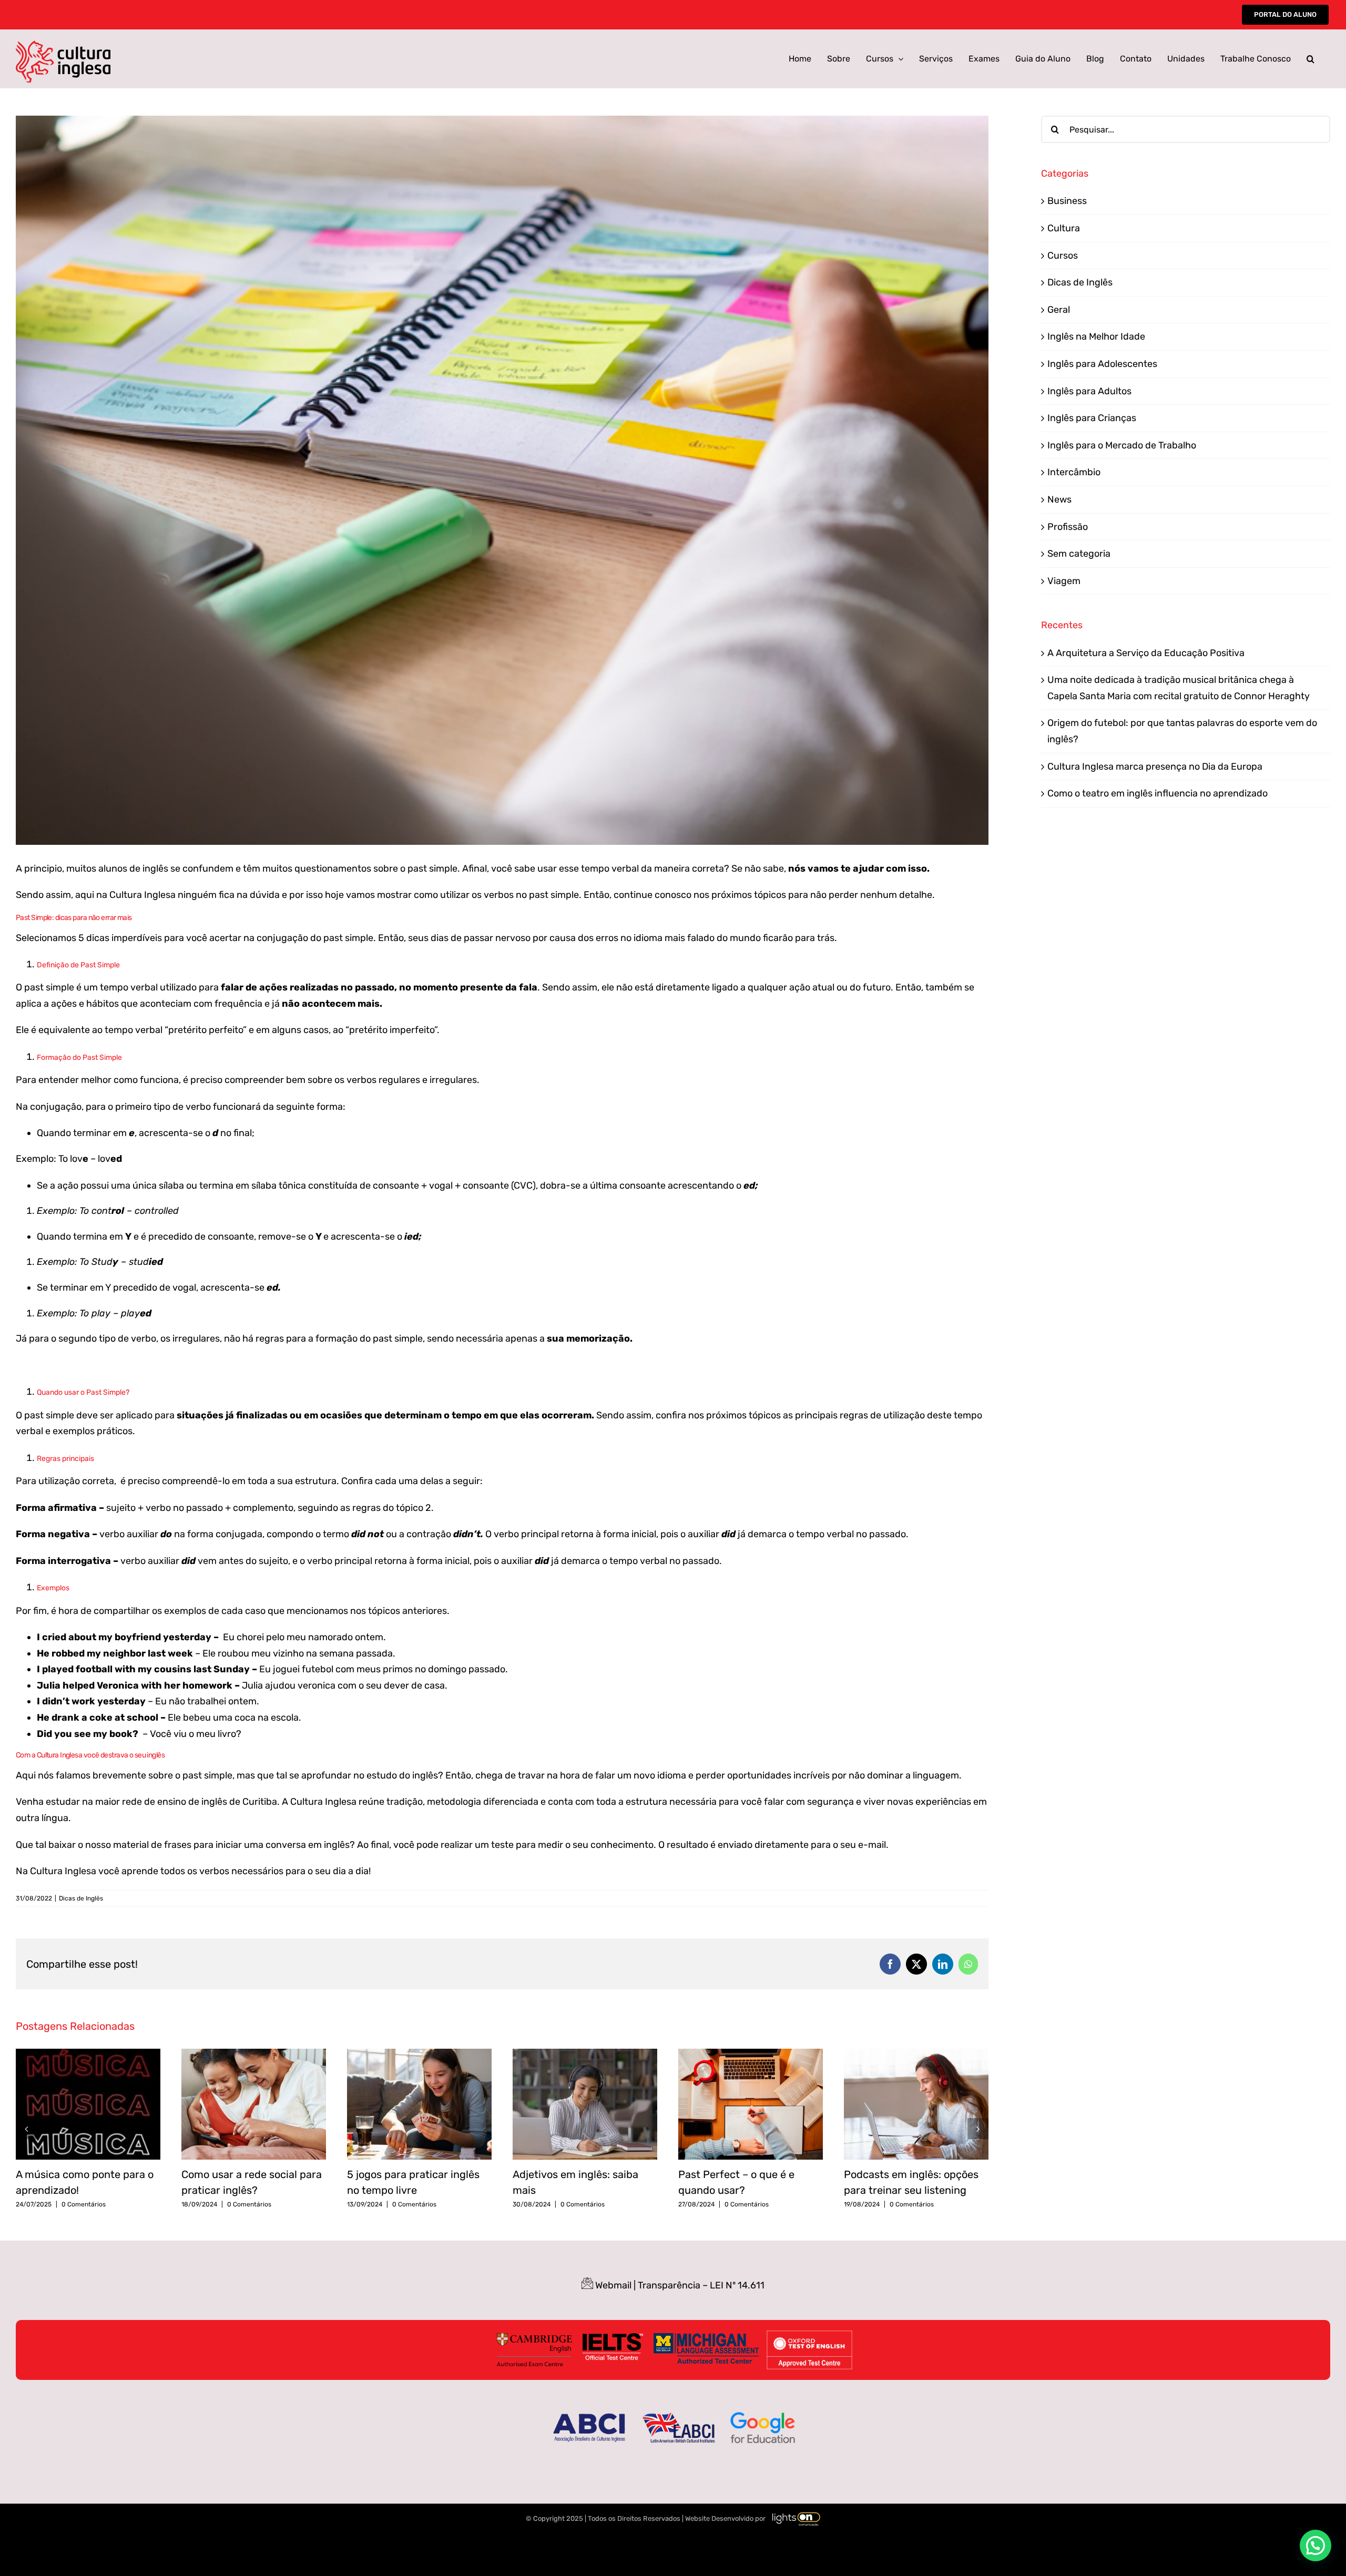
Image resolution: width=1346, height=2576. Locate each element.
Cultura (1064, 228)
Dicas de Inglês (81, 1898)
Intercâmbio (1074, 472)
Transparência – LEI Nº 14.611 (701, 2285)
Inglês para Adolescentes (1102, 364)
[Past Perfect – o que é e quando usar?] (751, 2054)
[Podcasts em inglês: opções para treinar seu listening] (916, 2054)
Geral (1059, 310)
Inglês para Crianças (1092, 418)
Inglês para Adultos (1089, 391)
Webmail (613, 2285)
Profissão (1068, 527)
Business (1067, 201)
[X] (916, 1964)
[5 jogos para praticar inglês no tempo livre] (419, 2054)
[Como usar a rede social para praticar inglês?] (254, 2054)
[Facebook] (890, 1964)
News (1059, 499)
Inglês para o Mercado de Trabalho (1122, 445)
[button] (1311, 59)
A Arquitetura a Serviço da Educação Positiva (1146, 653)
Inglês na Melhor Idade (1096, 336)
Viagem (1064, 581)
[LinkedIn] (943, 1964)
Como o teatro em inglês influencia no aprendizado (1158, 793)
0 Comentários (84, 2204)
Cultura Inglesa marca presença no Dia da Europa (1155, 766)
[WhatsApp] (968, 1964)
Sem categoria (1079, 554)
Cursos (1063, 255)
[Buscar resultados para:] (1186, 129)
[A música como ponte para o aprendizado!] (88, 2054)
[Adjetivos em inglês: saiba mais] (585, 2054)
